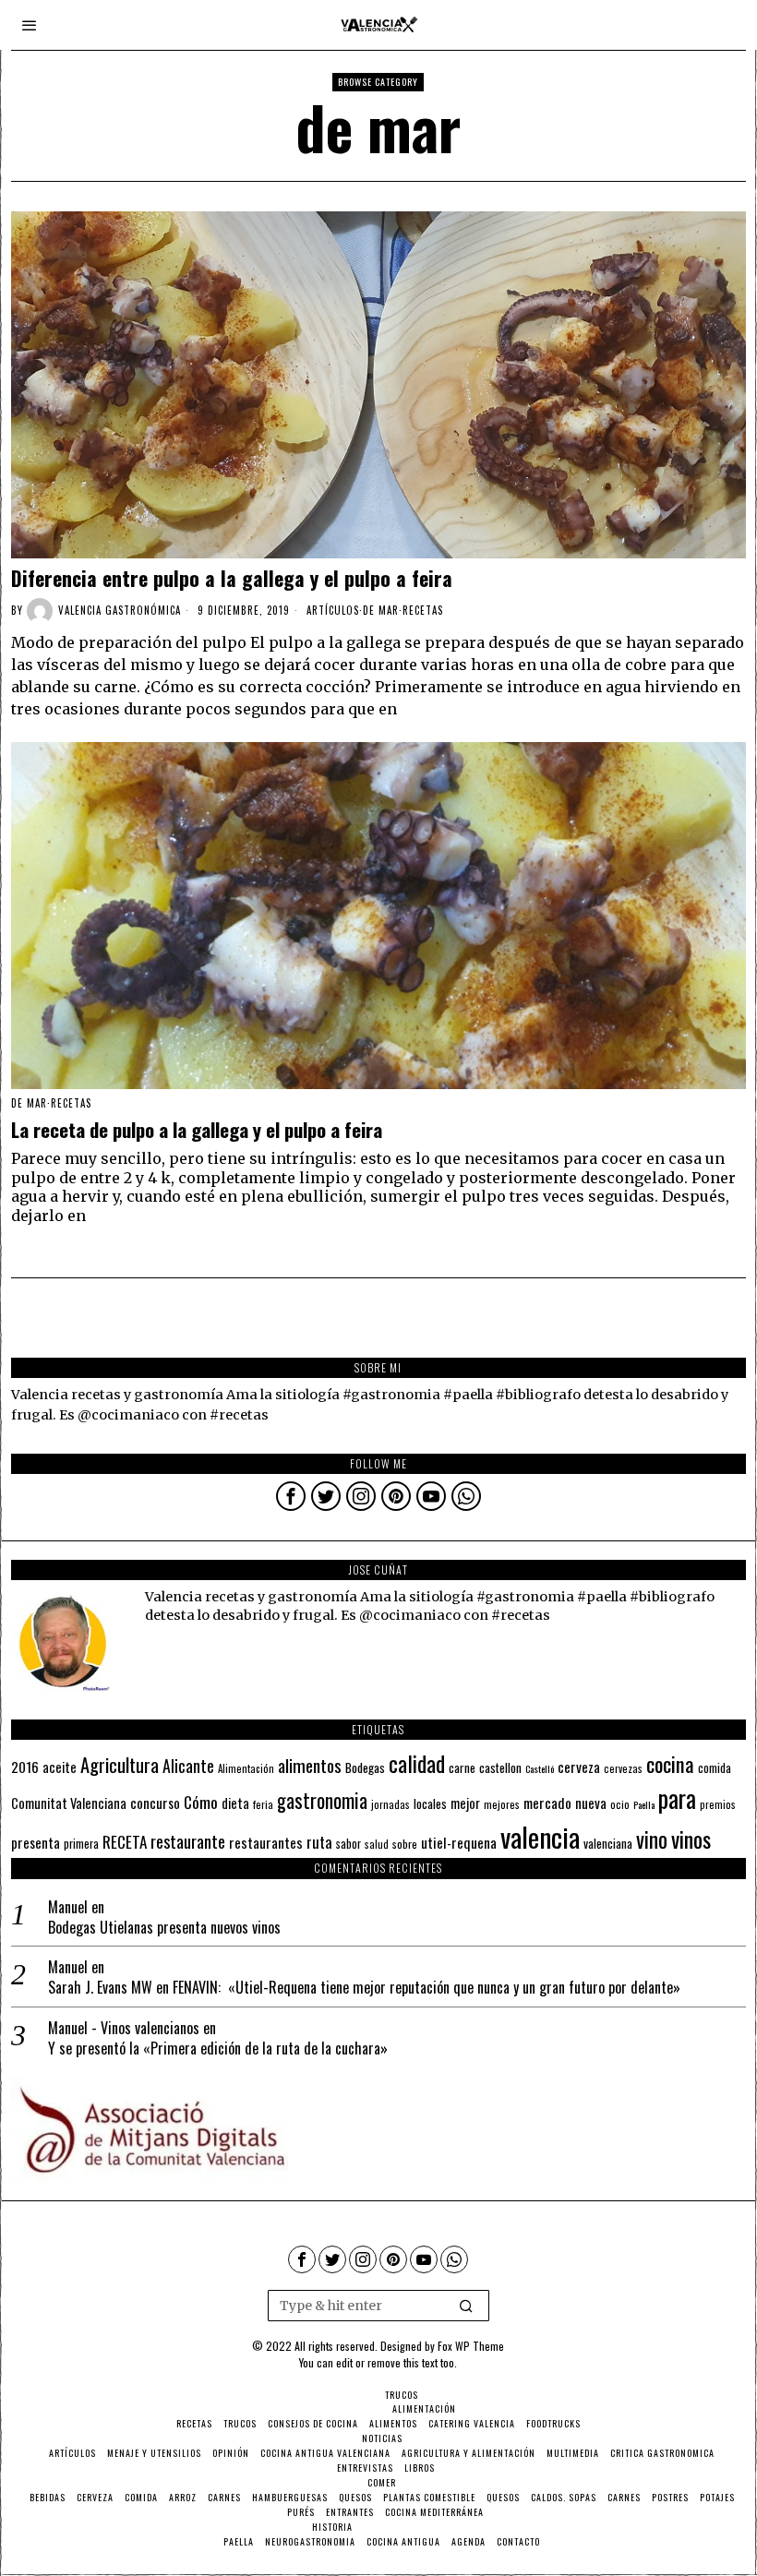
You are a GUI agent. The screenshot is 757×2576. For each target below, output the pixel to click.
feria (263, 1804)
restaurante (188, 1841)
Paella (644, 1804)
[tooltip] (291, 1496)
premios (718, 1804)
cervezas (623, 1768)
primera (81, 1844)
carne (462, 1767)
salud (377, 1844)
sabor (348, 1844)
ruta (319, 1842)
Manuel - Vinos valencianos (124, 2028)
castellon (500, 1767)
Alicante (188, 1766)
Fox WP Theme (471, 2346)
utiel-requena (459, 1842)
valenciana (608, 1843)
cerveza (579, 1766)
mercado (547, 1802)
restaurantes (266, 1842)
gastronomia (322, 1800)
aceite (60, 1767)
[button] (467, 2306)
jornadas (391, 1804)
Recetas (423, 610)
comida (715, 1768)
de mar (381, 610)
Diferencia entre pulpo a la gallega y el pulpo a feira (232, 578)
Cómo (201, 1802)
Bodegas (365, 1767)
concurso (155, 1803)
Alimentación (246, 1768)
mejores (502, 1804)
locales (430, 1803)
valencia (540, 1836)
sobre (405, 1844)
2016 (25, 1767)
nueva (591, 1803)
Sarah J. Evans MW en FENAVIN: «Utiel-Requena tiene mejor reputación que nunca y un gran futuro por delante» (364, 1988)
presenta (36, 1842)
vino (652, 1839)
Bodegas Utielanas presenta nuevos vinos (164, 1928)
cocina (670, 1764)
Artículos (333, 610)
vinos (691, 1839)
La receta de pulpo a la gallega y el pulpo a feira (197, 1130)
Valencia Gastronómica (120, 610)
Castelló (540, 1768)
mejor (465, 1803)
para (677, 1798)
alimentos (310, 1765)
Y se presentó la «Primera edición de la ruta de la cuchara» (218, 2049)
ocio (620, 1804)
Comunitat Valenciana (69, 1803)
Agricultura (120, 1765)
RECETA (125, 1842)
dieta (235, 1803)
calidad (417, 1763)
